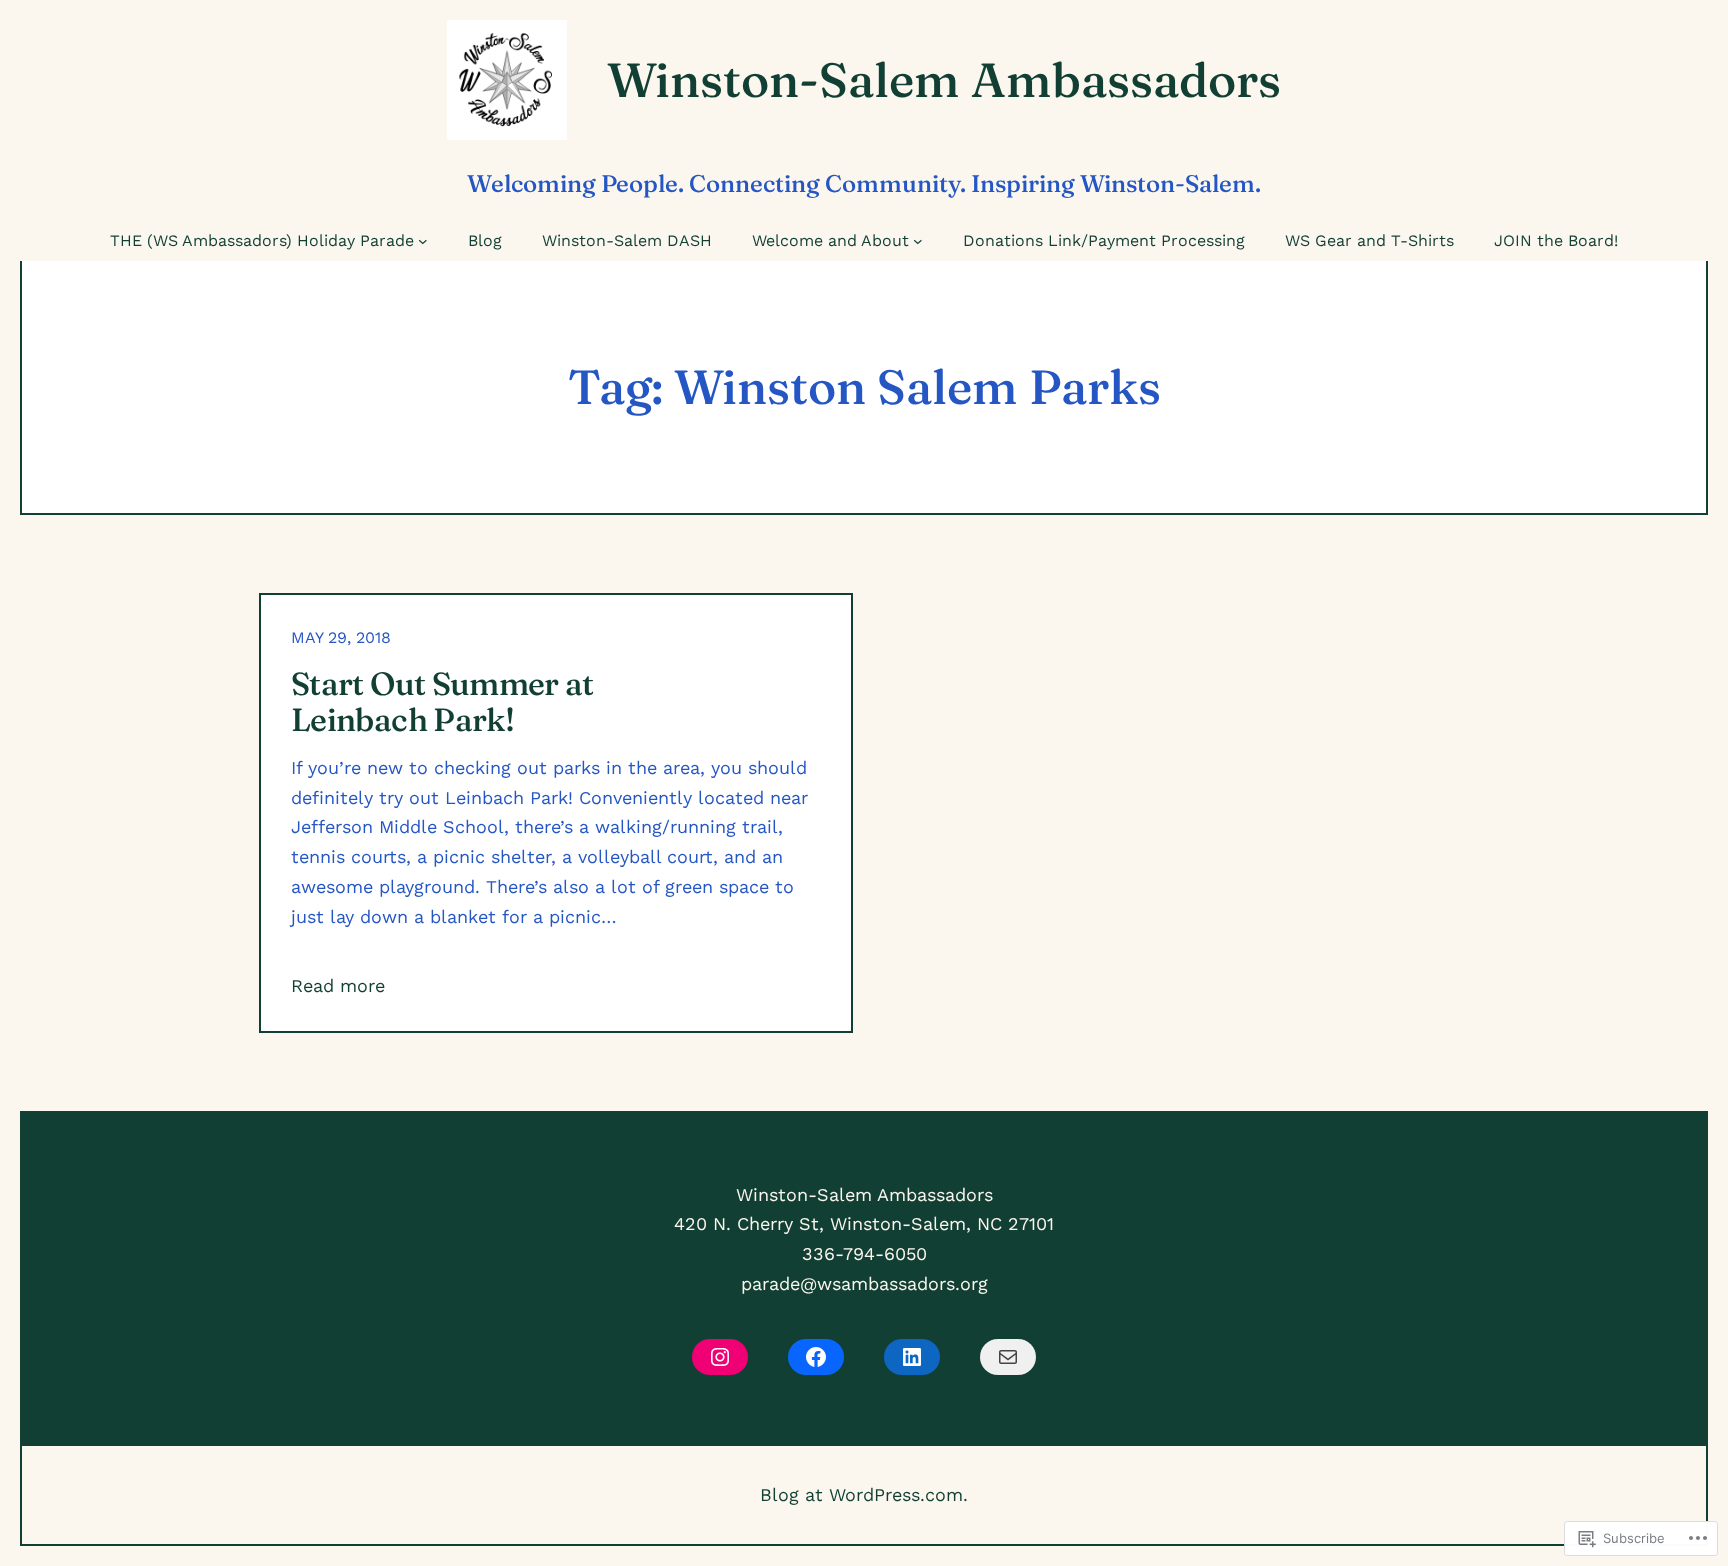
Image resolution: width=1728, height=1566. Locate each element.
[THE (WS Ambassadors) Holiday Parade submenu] (423, 241)
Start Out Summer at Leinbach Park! (442, 702)
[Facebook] (816, 1357)
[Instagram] (720, 1357)
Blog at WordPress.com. (864, 1494)
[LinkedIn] (912, 1357)
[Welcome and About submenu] (918, 241)
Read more (338, 985)
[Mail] (1008, 1357)
